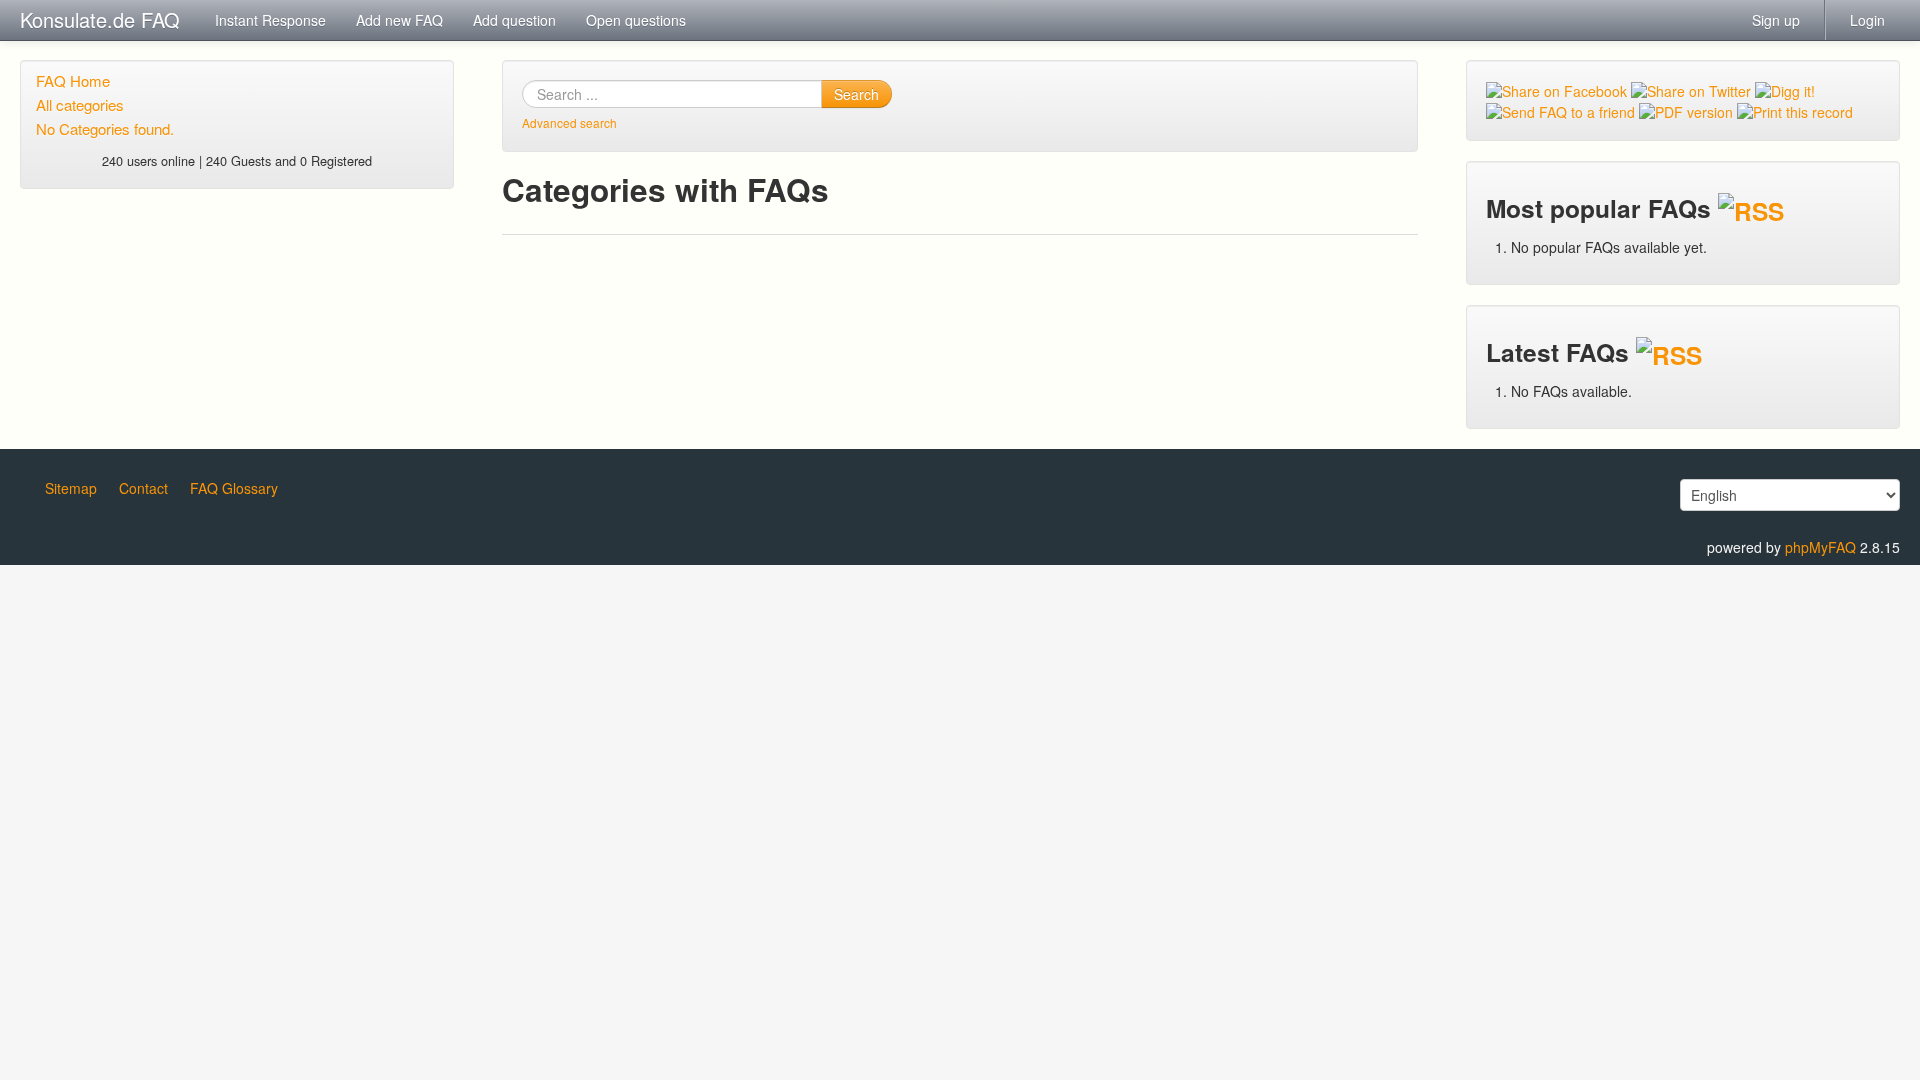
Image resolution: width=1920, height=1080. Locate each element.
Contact (143, 488)
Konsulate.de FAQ (100, 19)
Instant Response (270, 20)
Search (856, 94)
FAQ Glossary (234, 488)
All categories (80, 104)
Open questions (636, 20)
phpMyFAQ (1820, 547)
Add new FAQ (399, 20)
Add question (514, 20)
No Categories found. (105, 128)
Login (1867, 20)
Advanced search (569, 122)
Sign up (1776, 20)
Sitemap (71, 488)
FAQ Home (73, 80)
